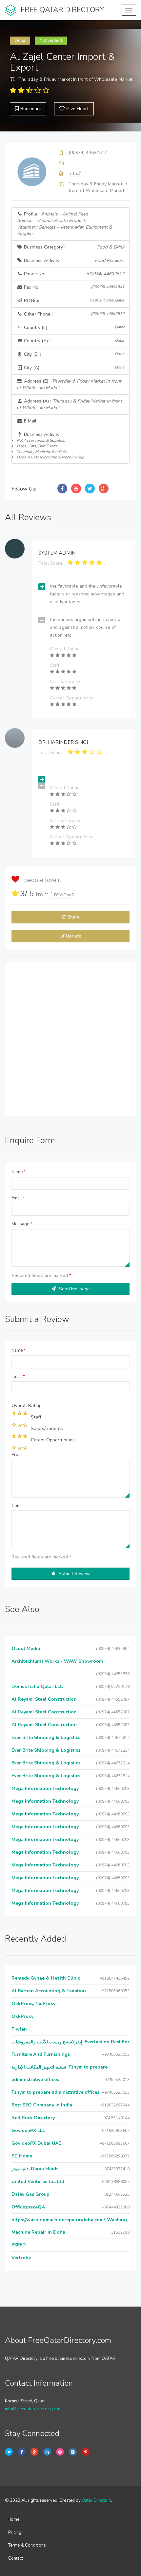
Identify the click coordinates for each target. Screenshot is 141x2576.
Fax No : (73, 287)
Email (18, 1198)
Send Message (74, 1289)
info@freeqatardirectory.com (33, 2409)
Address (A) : (69, 404)
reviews (62, 894)
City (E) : (73, 354)
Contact (16, 2558)
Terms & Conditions (27, 2545)
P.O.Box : (73, 301)
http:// (75, 173)
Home (13, 2519)
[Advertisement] (70, 1039)
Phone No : (73, 274)
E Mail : (31, 421)
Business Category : (73, 247)
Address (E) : (69, 384)
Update (74, 936)
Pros (16, 1455)
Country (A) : (73, 341)
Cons (17, 1506)
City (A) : (73, 368)
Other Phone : (73, 314)
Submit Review (74, 1574)
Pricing (15, 2533)
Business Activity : (73, 260)
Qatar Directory (96, 2500)
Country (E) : (73, 327)
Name (19, 1172)
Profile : (64, 224)
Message (22, 1224)
